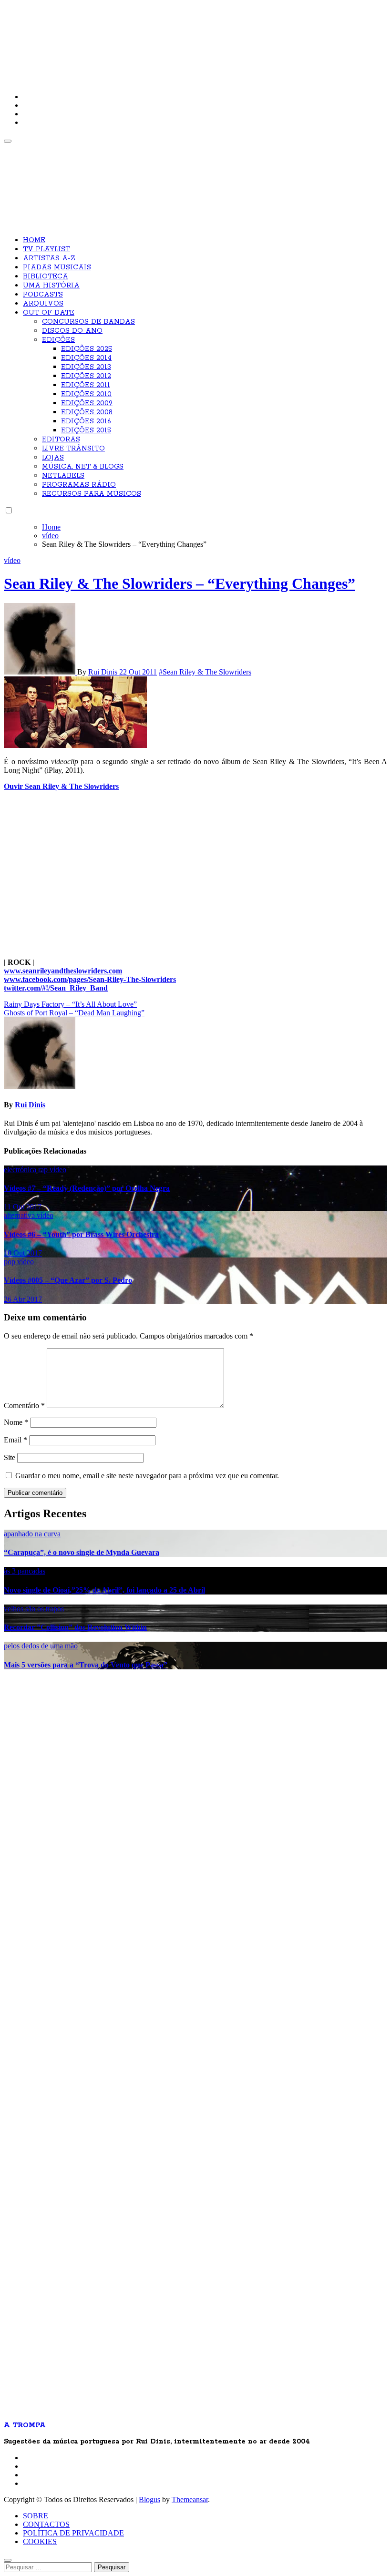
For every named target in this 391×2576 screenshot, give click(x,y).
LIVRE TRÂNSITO (73, 449)
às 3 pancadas (25, 1571)
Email (15, 1440)
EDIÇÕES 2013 (86, 367)
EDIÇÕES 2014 (86, 358)
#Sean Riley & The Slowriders (205, 672)
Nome (16, 1422)
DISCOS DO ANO (72, 331)
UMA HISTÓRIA (51, 286)
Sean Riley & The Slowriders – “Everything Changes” (180, 583)
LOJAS (53, 458)
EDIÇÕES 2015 (86, 430)
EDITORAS (61, 440)
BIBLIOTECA (46, 276)
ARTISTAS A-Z (49, 258)
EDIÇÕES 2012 (86, 376)
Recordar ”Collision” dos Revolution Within (75, 1627)
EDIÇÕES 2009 (87, 403)
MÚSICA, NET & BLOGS (83, 467)
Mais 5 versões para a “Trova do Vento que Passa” (86, 1665)
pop (10, 1262)
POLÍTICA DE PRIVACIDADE (73, 2533)
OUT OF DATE (49, 313)
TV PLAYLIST (46, 249)
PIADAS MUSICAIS (57, 267)
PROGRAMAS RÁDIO (79, 485)
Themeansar (190, 2499)
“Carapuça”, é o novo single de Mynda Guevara (82, 1552)
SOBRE (36, 2516)
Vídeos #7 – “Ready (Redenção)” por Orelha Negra (87, 1188)
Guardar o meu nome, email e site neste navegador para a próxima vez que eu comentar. (147, 1476)
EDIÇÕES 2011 (86, 385)
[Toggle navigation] (8, 141)
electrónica (21, 1170)
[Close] (8, 2560)
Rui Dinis (104, 672)
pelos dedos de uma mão (41, 1646)
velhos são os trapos (34, 1609)
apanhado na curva (32, 1534)
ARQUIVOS (43, 304)
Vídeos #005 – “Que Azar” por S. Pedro (68, 1280)
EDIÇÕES (58, 340)
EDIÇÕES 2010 (86, 394)
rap (44, 1170)
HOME (34, 240)
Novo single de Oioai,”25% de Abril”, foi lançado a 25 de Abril (104, 1590)
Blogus (149, 2499)
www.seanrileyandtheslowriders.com (63, 971)
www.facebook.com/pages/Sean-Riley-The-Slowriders (90, 979)
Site (10, 1457)
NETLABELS (63, 476)
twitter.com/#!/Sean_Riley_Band (56, 988)
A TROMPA (140, 38)
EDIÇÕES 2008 (87, 412)
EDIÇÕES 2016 (86, 421)
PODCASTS (43, 295)
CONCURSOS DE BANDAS (88, 322)
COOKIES (40, 2541)
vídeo (12, 560)
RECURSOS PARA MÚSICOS (92, 494)
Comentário (24, 1406)
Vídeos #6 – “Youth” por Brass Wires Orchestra (81, 1234)
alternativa (20, 1215)
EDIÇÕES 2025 (87, 349)
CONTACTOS (46, 2524)
